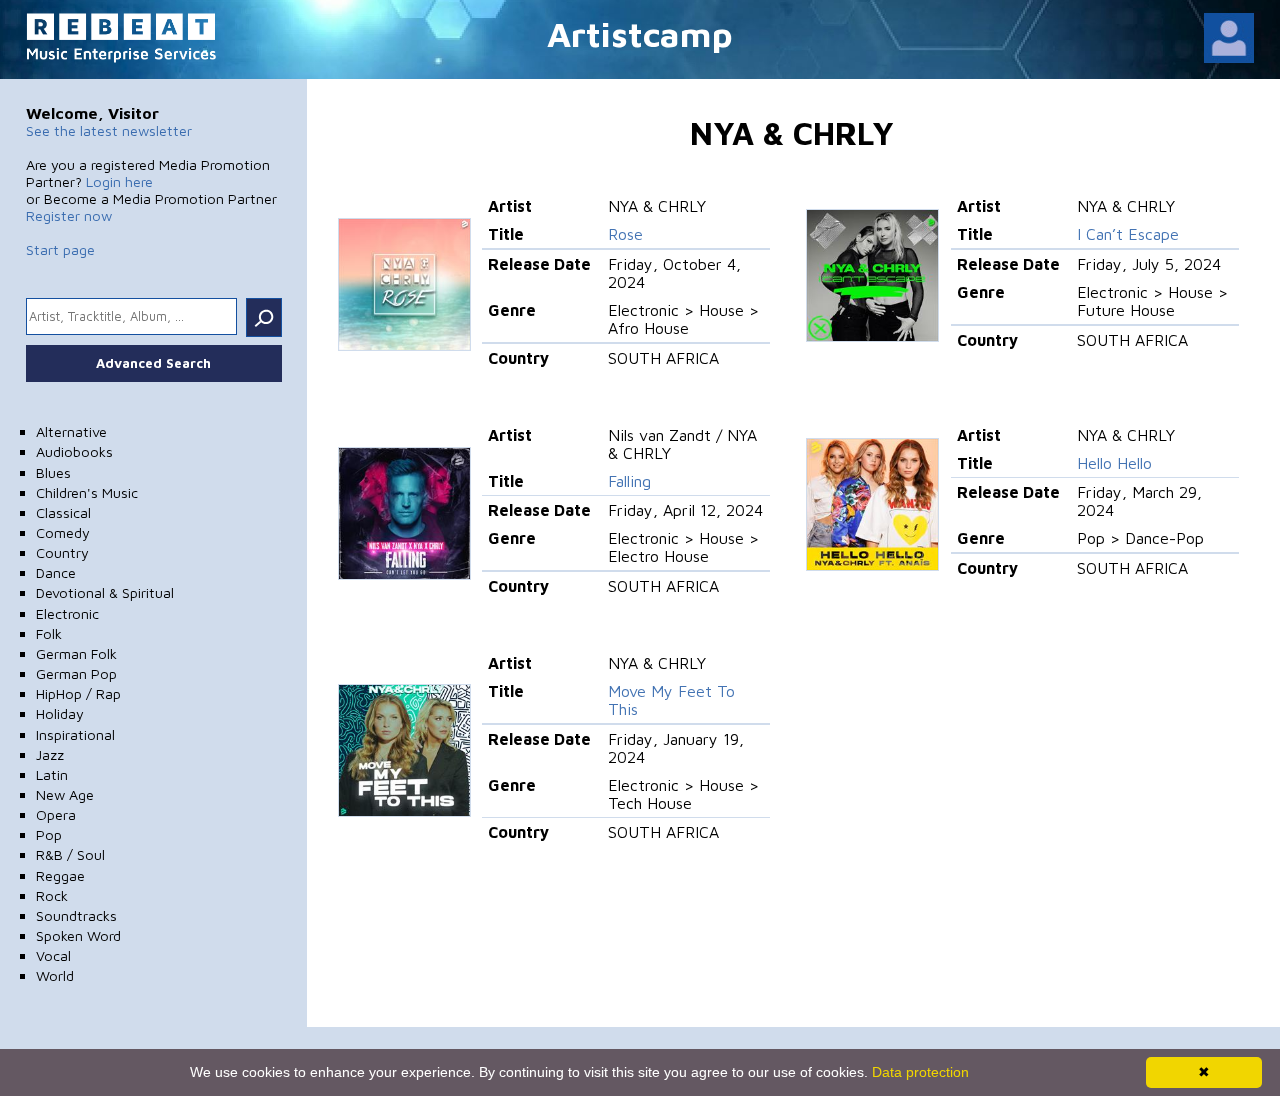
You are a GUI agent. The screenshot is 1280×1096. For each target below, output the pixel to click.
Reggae (60, 875)
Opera (56, 814)
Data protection (920, 1072)
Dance (56, 572)
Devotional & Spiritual (105, 592)
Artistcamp (640, 33)
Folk (49, 633)
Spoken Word (78, 935)
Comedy (63, 532)
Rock (52, 895)
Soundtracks (76, 915)
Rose (625, 234)
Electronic (67, 613)
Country (62, 552)
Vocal (53, 955)
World (55, 975)
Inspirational (75, 734)
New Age (65, 794)
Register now (69, 215)
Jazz (50, 754)
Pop (49, 834)
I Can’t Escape (1128, 234)
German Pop (76, 673)
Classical (63, 512)
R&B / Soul (70, 854)
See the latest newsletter (109, 130)
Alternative (71, 431)
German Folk (76, 653)
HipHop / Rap (78, 693)
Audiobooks (74, 451)
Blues (53, 472)
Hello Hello (1114, 463)
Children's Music (87, 492)
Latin (52, 774)
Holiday (60, 713)
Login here (119, 181)
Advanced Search (153, 363)
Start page (60, 249)
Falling (629, 481)
